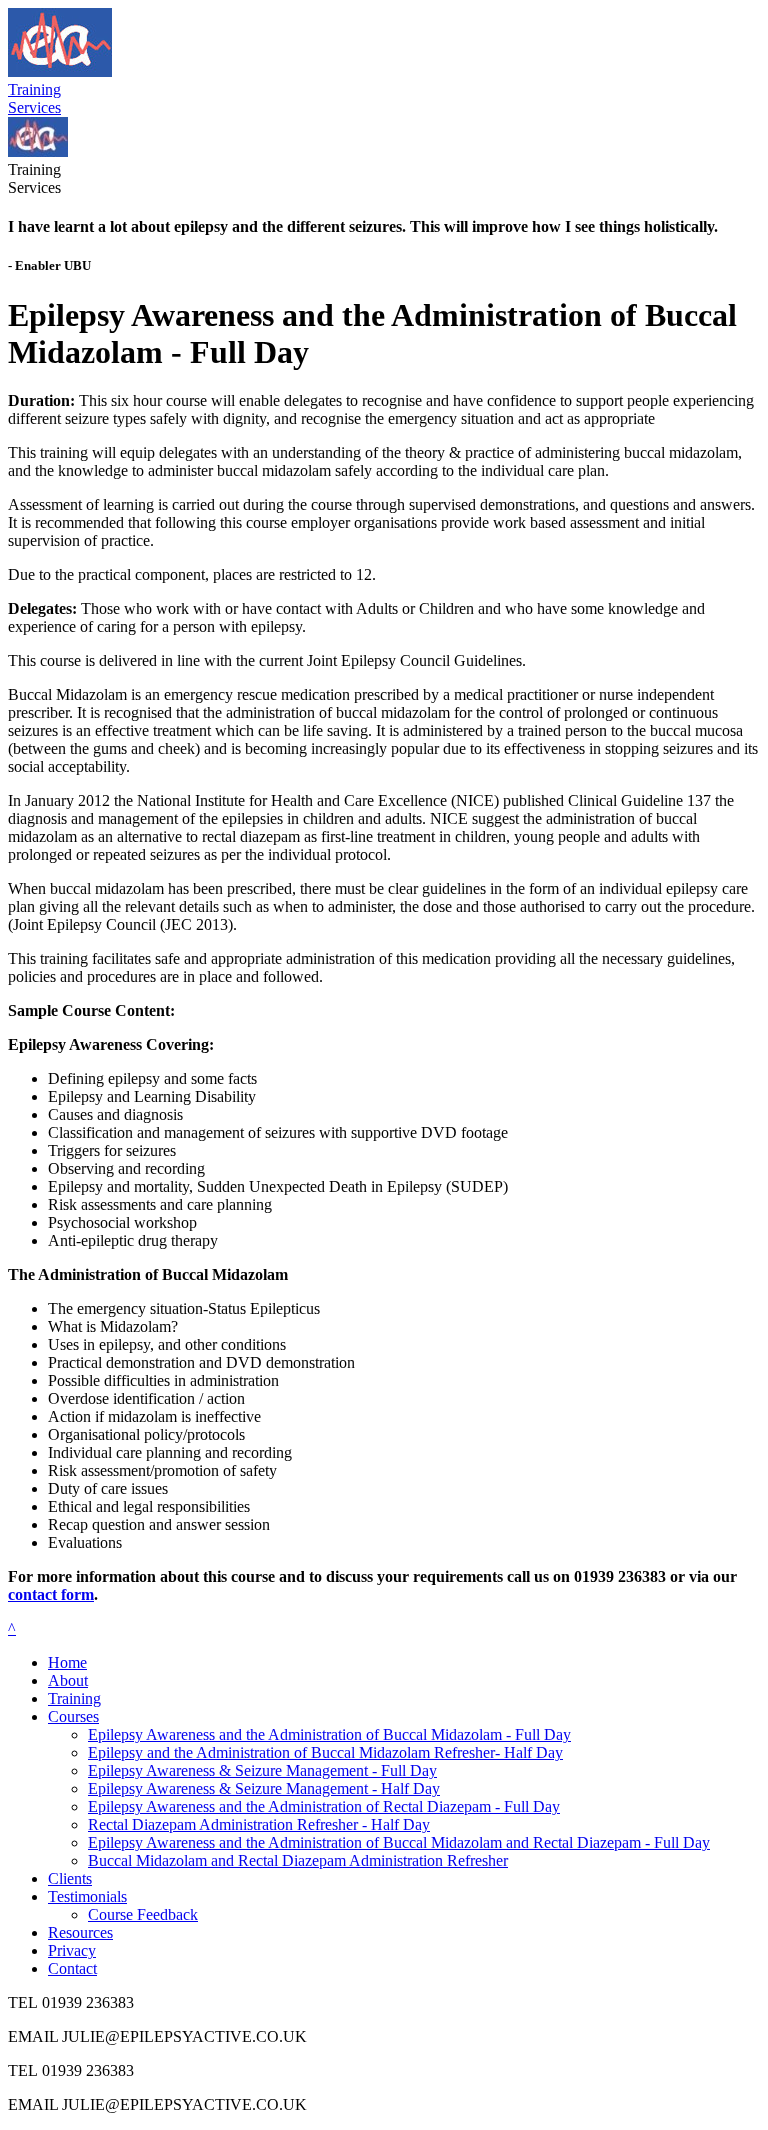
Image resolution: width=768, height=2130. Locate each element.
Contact (72, 1968)
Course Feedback (143, 1914)
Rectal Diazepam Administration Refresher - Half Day (259, 1824)
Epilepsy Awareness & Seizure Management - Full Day (262, 1770)
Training (74, 1698)
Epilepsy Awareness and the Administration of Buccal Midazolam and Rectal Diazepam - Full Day (399, 1842)
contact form (51, 1594)
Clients (70, 1878)
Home (67, 1662)
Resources (80, 1932)
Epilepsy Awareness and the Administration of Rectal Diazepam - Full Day (324, 1806)
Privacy (72, 1950)
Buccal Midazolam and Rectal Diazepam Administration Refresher (298, 1860)
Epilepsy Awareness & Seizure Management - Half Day (264, 1788)
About (68, 1680)
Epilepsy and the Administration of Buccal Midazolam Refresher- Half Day (325, 1752)
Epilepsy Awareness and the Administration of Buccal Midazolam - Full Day (329, 1734)
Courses (73, 1716)
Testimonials (87, 1896)
